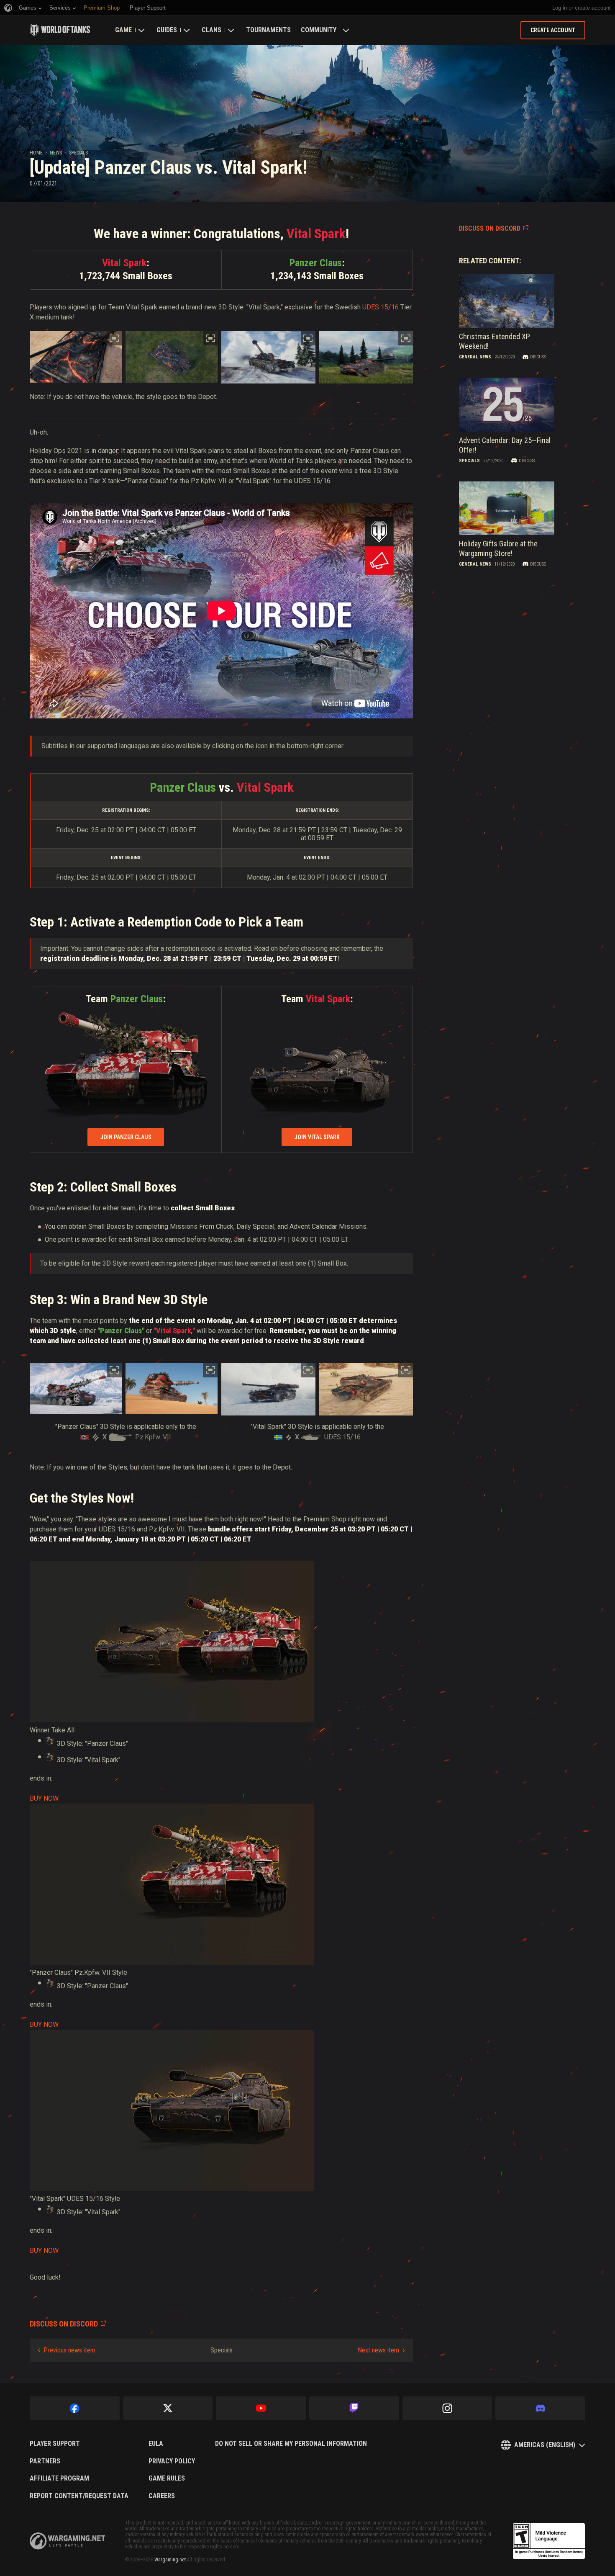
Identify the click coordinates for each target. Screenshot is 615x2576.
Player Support (55, 2444)
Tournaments (268, 30)
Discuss (538, 357)
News (56, 153)
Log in (560, 8)
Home (36, 153)
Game (123, 30)
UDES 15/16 (381, 307)
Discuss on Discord (490, 228)
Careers (162, 2496)
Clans (211, 30)
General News (475, 357)
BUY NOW (44, 1798)
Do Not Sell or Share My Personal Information (291, 2444)
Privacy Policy (172, 2461)
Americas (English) (545, 2445)
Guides (167, 30)
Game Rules (167, 2478)
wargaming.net (67, 2541)
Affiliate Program (59, 2478)
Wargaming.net (170, 2560)
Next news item (378, 2350)
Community (319, 30)
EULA (156, 2444)
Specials (78, 153)
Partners (45, 2461)
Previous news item (69, 2350)
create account (593, 8)
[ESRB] (549, 2541)
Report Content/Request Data (79, 2496)
